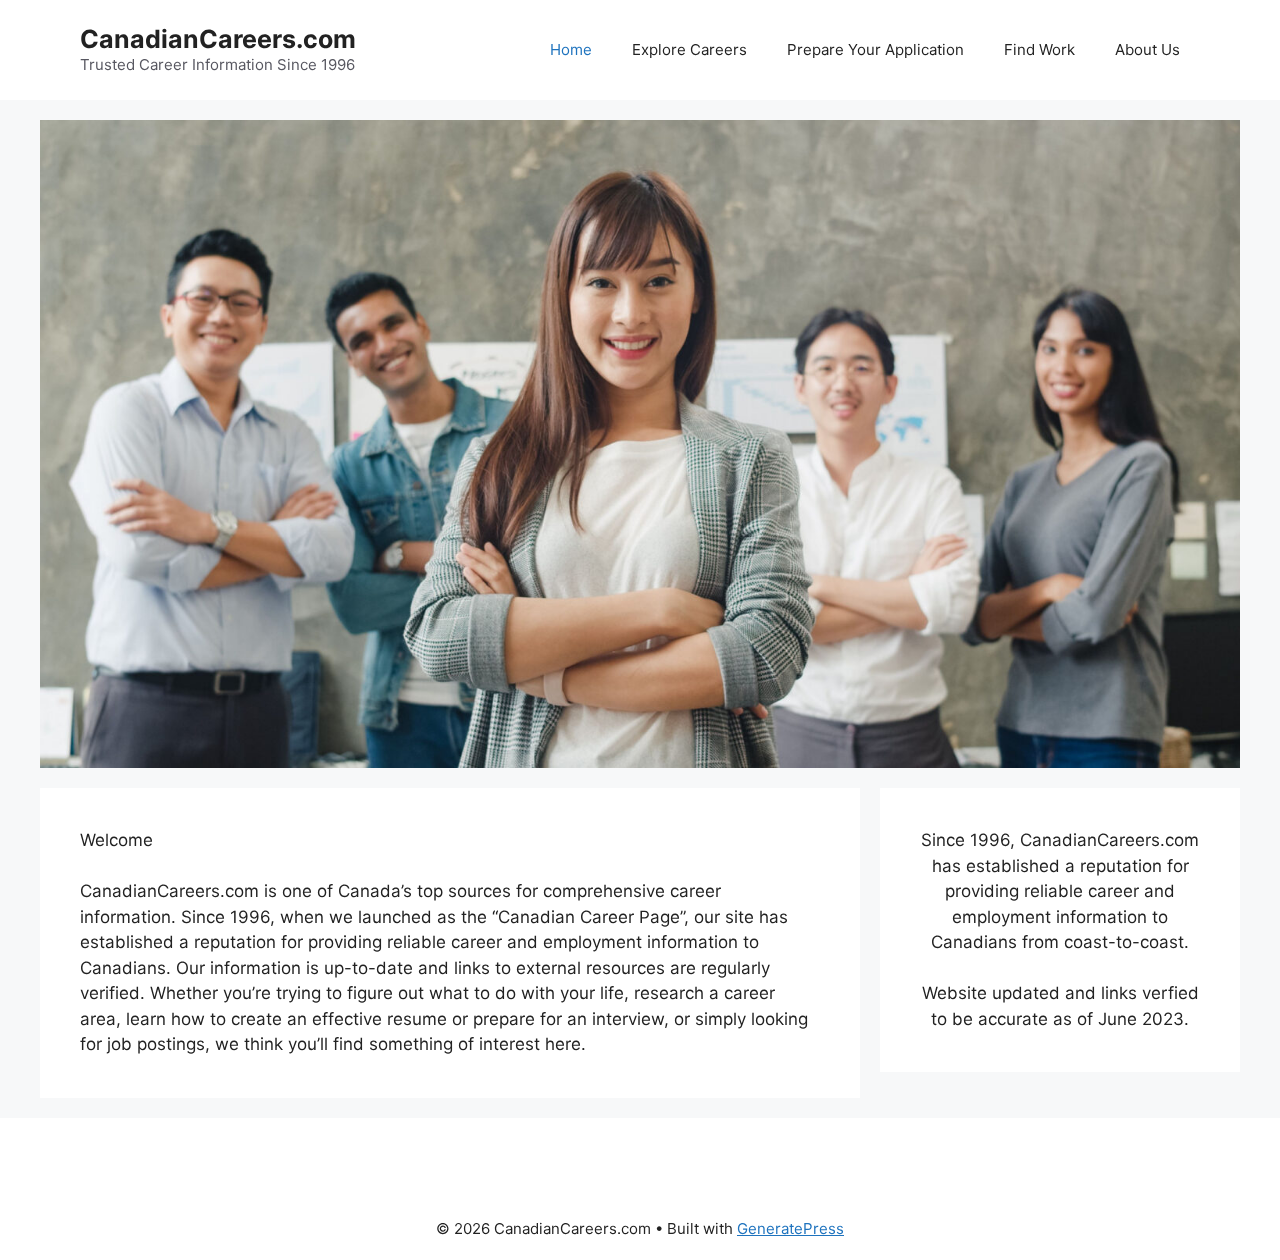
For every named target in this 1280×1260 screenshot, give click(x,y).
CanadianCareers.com (218, 39)
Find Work (1039, 49)
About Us (1147, 49)
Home (571, 49)
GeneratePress (790, 1228)
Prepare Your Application (875, 49)
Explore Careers (689, 49)
